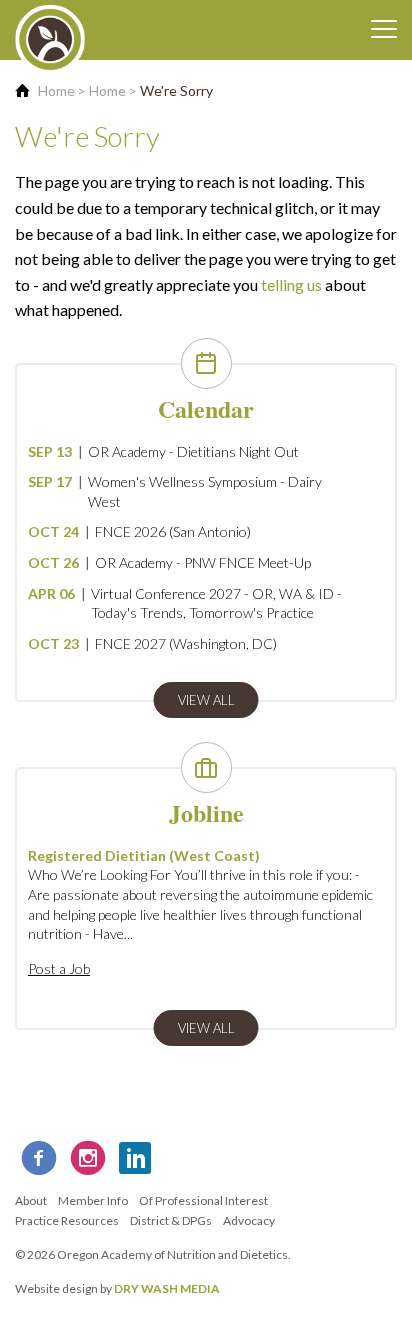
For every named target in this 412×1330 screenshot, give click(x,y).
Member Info (93, 1200)
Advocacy (249, 1220)
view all (206, 700)
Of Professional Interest (203, 1200)
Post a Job (59, 968)
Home (56, 90)
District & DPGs (171, 1220)
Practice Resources (67, 1220)
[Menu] (384, 30)
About (31, 1200)
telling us (291, 284)
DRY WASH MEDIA (167, 1288)
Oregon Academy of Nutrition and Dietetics (172, 1254)
